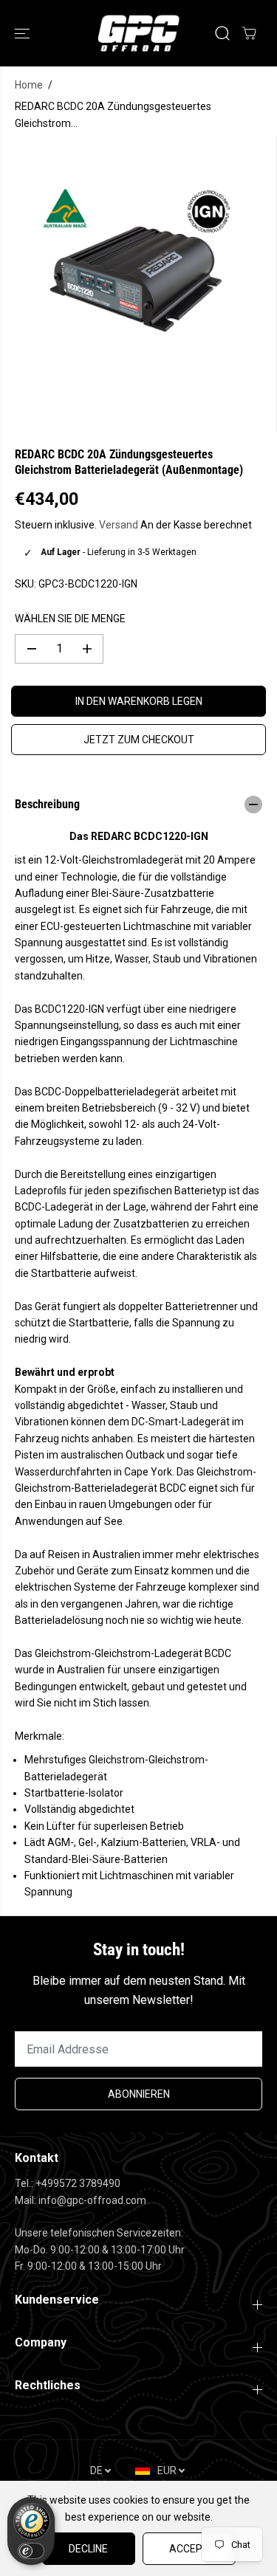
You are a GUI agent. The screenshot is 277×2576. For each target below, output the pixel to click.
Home (29, 85)
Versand (119, 525)
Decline (88, 2549)
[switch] (31, 2551)
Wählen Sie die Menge (70, 619)
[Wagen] (249, 33)
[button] (24, 33)
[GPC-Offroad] (138, 33)
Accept (189, 2549)
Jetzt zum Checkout (139, 740)
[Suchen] (222, 33)
